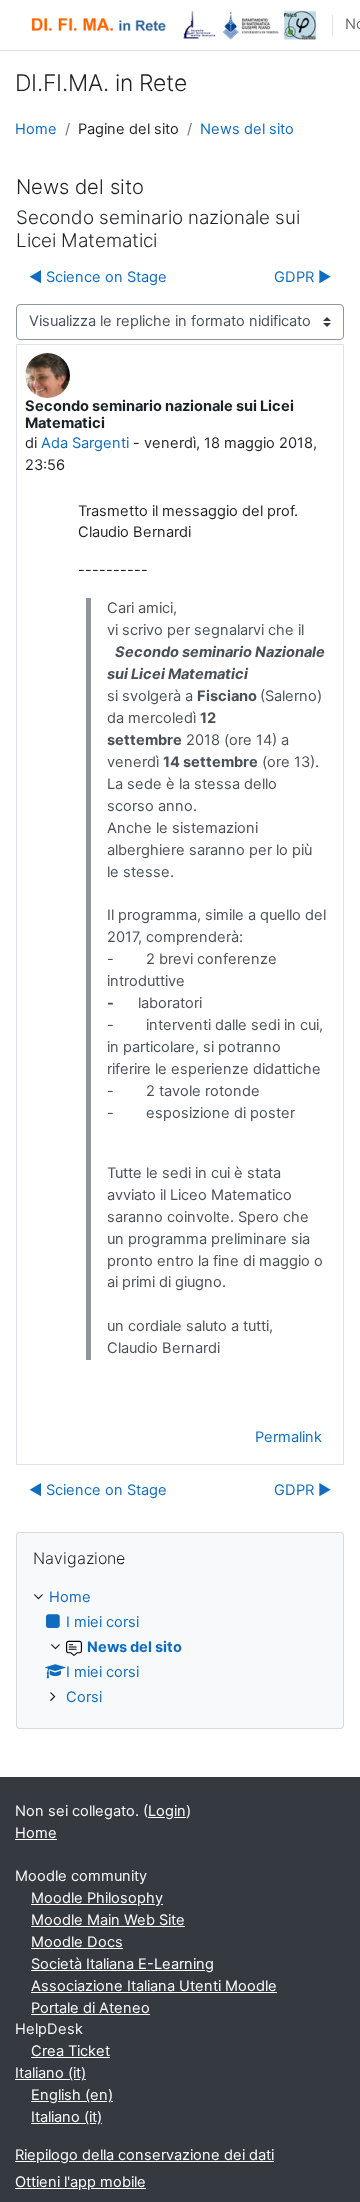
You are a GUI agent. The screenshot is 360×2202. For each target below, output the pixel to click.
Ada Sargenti (85, 443)
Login (167, 1811)
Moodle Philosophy (97, 1898)
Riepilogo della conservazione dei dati (144, 2155)
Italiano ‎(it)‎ (50, 2073)
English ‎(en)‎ (72, 2095)
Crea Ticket (70, 2051)
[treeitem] (180, 1648)
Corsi (84, 1697)
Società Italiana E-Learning (122, 1964)
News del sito (247, 129)
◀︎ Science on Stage (98, 277)
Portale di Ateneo (90, 2008)
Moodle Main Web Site (108, 1920)
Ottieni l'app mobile (80, 2182)
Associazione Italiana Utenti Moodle (154, 1986)
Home (36, 129)
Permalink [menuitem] (288, 1437)
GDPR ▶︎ (302, 277)
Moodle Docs (77, 1942)
